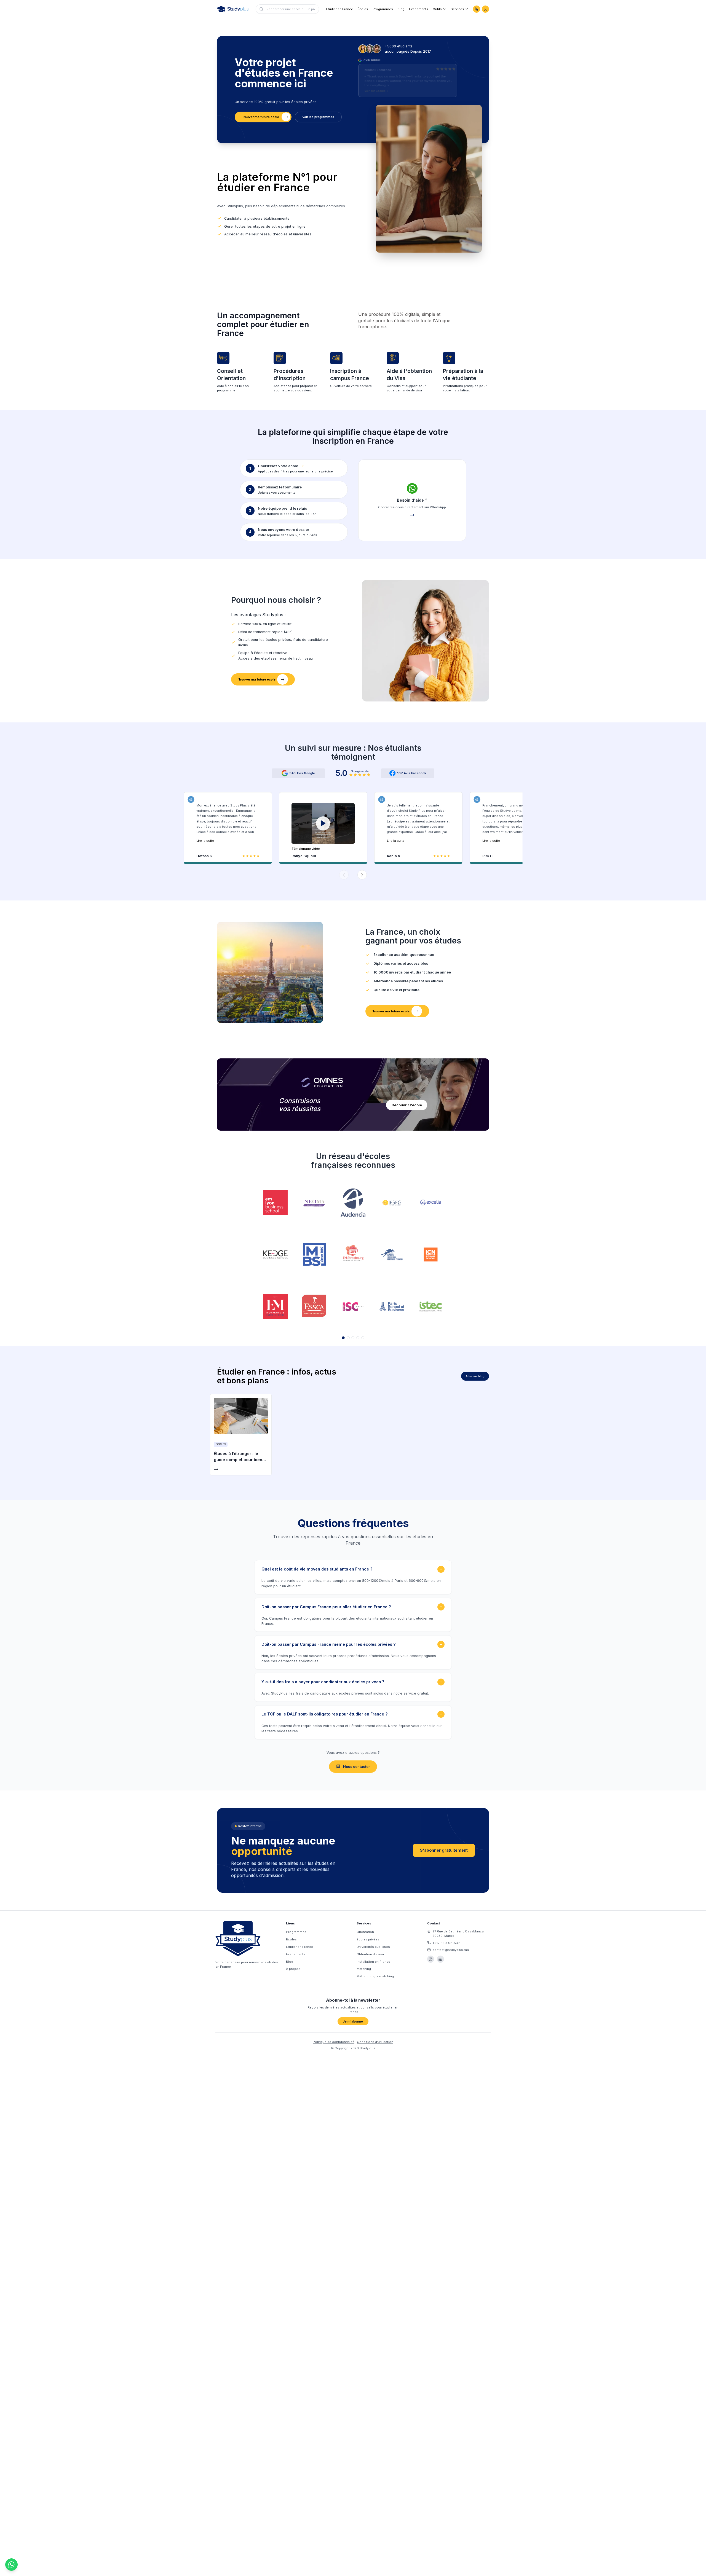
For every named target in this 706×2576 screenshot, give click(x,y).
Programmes (383, 9)
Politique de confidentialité (334, 2042)
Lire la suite (205, 841)
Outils (437, 9)
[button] (323, 827)
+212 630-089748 (446, 1943)
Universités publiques (373, 1947)
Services (457, 9)
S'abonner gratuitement (444, 1850)
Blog (401, 9)
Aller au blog (475, 1376)
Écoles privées (368, 1939)
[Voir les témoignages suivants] (362, 875)
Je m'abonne (353, 2021)
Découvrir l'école (407, 1105)
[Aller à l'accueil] (233, 9)
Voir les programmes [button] (318, 117)
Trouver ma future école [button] (260, 117)
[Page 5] (363, 1338)
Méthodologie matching (375, 1976)
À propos (293, 1969)
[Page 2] (348, 1338)
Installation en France (373, 1962)
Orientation (365, 1932)
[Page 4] (358, 1338)
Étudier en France (339, 9)
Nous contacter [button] (356, 1767)
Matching (364, 1969)
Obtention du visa (370, 1954)
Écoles (363, 9)
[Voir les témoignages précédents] (344, 875)
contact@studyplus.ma (451, 1950)
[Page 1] (343, 1338)
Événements (419, 9)
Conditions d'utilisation (375, 2042)
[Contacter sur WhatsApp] (477, 9)
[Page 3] (353, 1338)
